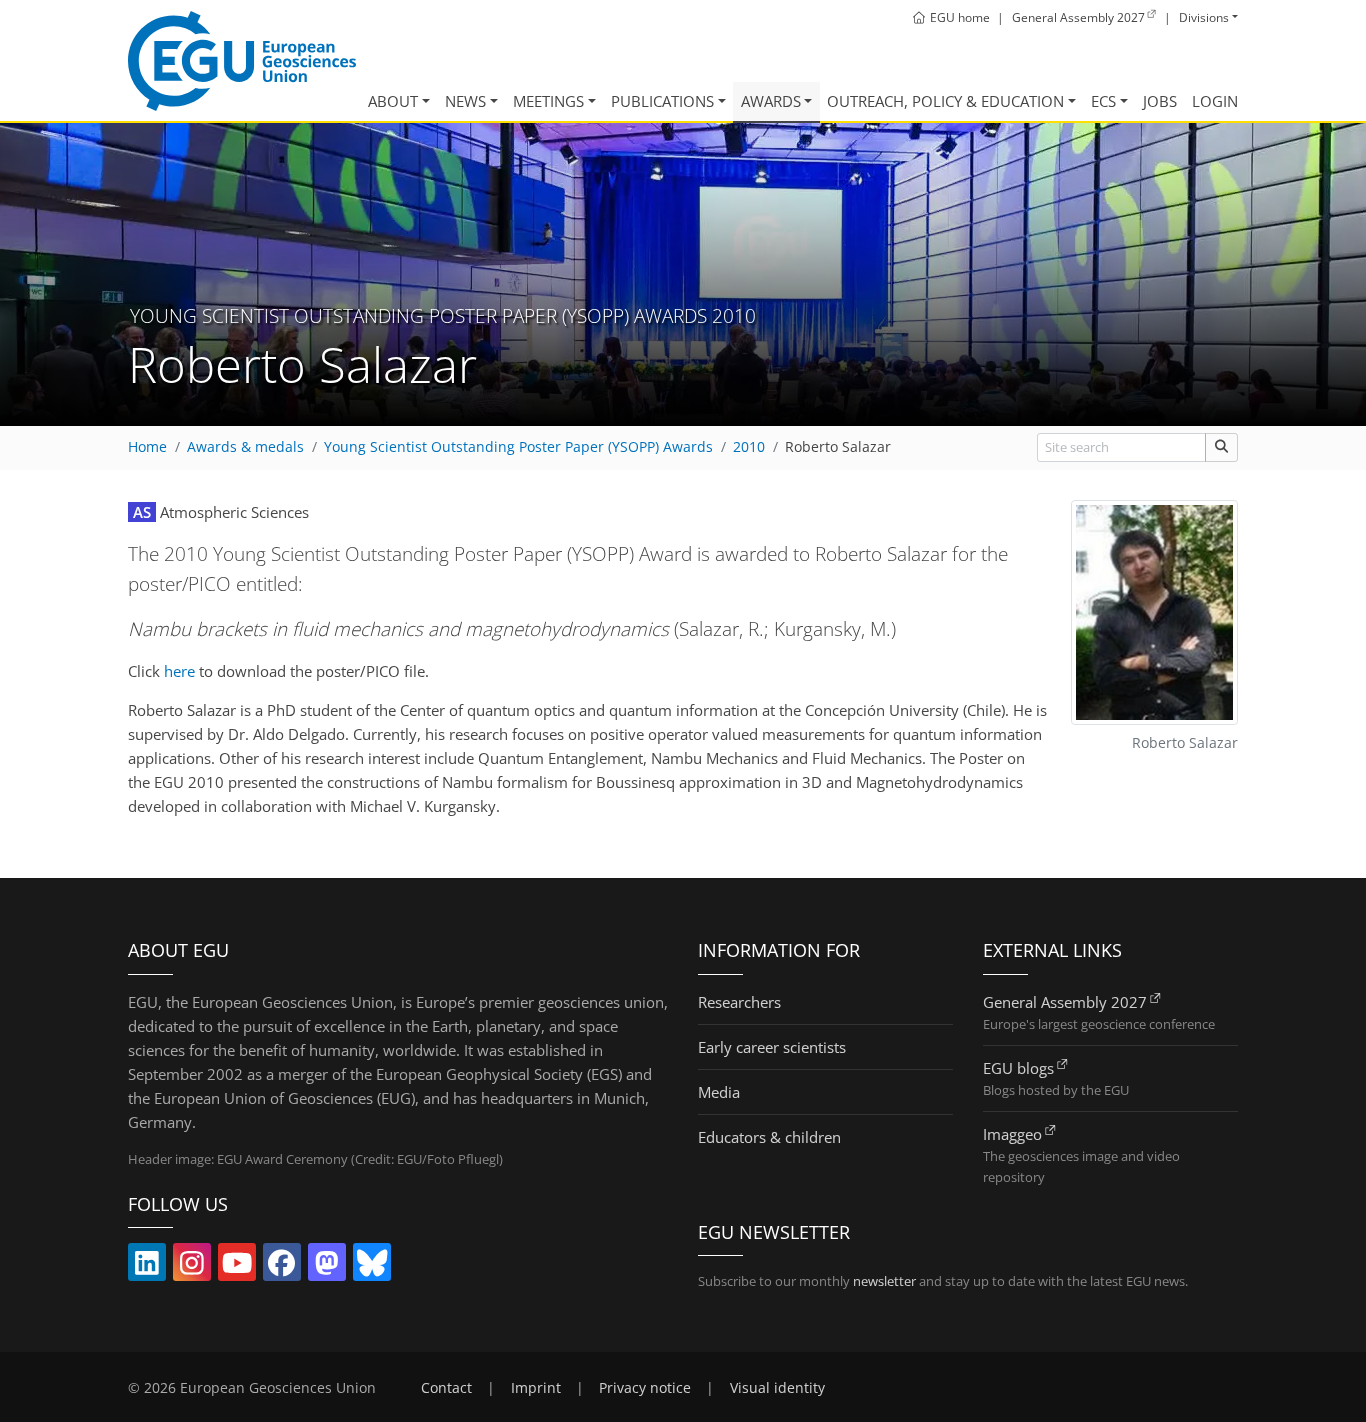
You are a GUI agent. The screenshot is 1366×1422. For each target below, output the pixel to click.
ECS (1103, 101)
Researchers (739, 1002)
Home (147, 447)
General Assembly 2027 (1065, 1002)
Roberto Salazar (838, 447)
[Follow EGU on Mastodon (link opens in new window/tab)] (327, 1267)
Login (1215, 101)
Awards (771, 101)
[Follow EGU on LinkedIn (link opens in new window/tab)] (147, 1267)
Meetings (548, 101)
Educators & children (769, 1137)
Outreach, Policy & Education (945, 101)
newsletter (884, 1281)
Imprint (536, 1388)
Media (719, 1092)
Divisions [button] (1204, 17)
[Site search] (1221, 447)
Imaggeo (1012, 1134)
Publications (662, 101)
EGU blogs (1018, 1068)
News (465, 101)
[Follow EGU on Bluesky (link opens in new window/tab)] (372, 1267)
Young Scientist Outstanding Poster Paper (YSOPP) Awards (518, 447)
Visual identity (777, 1388)
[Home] (242, 61)
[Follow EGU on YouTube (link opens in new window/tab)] (237, 1267)
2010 (749, 447)
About (393, 101)
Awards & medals (245, 447)
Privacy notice (645, 1388)
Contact (446, 1388)
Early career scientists (772, 1047)
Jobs (1160, 101)
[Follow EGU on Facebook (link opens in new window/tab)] (282, 1267)
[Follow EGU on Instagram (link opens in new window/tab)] (192, 1267)
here (179, 671)
